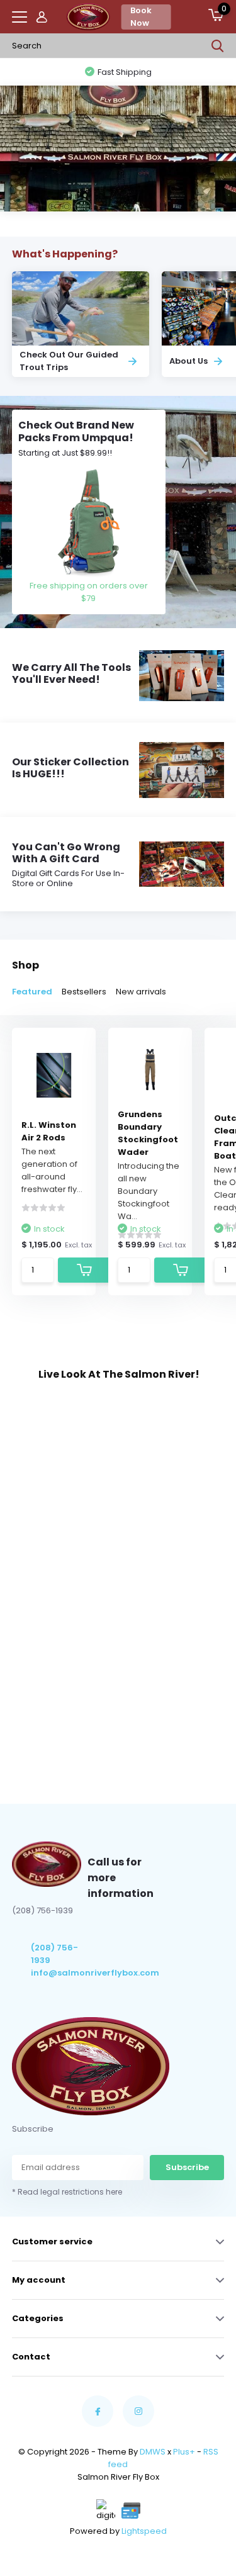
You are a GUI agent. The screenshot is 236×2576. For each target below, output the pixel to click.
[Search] (218, 46)
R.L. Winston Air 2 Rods (49, 1131)
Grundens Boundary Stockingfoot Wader (148, 1133)
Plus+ (184, 2452)
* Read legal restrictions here (67, 2192)
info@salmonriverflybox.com (59, 1973)
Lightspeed (144, 2531)
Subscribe (187, 2167)
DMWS (153, 2452)
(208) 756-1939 (54, 1954)
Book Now (141, 17)
